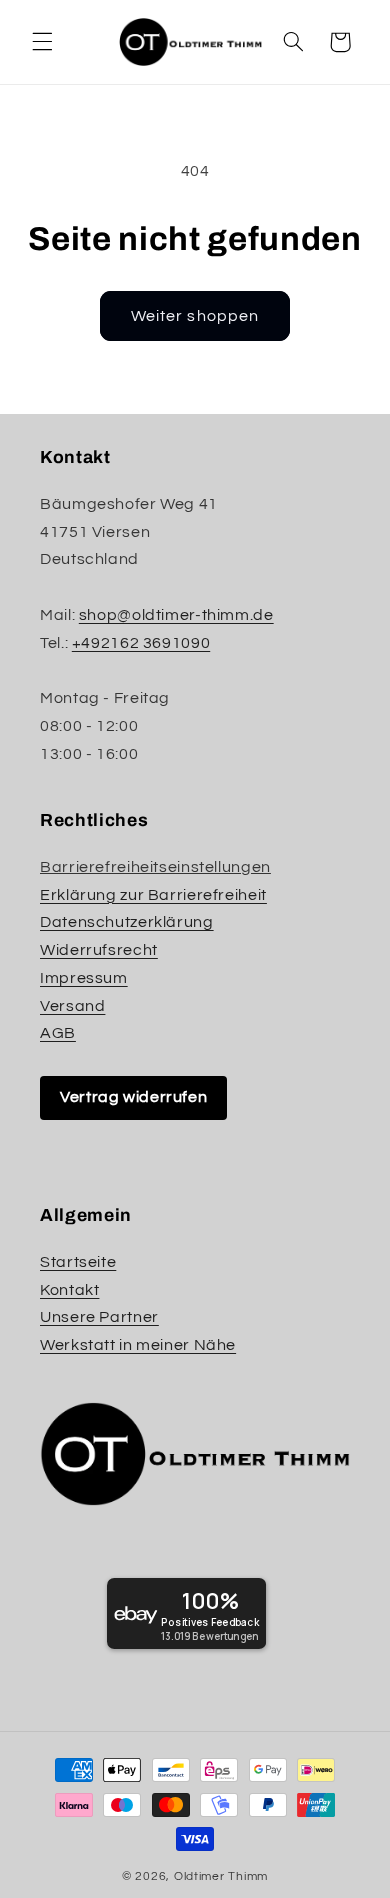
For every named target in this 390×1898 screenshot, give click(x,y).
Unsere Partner (99, 1317)
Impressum (84, 978)
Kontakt (69, 1290)
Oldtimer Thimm (221, 1876)
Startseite (78, 1262)
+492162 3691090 (141, 643)
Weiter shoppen (195, 316)
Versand (72, 1006)
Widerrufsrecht (99, 950)
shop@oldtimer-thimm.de (176, 615)
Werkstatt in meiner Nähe (138, 1345)
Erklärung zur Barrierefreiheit (153, 895)
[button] (42, 42)
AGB (58, 1033)
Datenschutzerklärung (127, 922)
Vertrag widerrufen (133, 1097)
